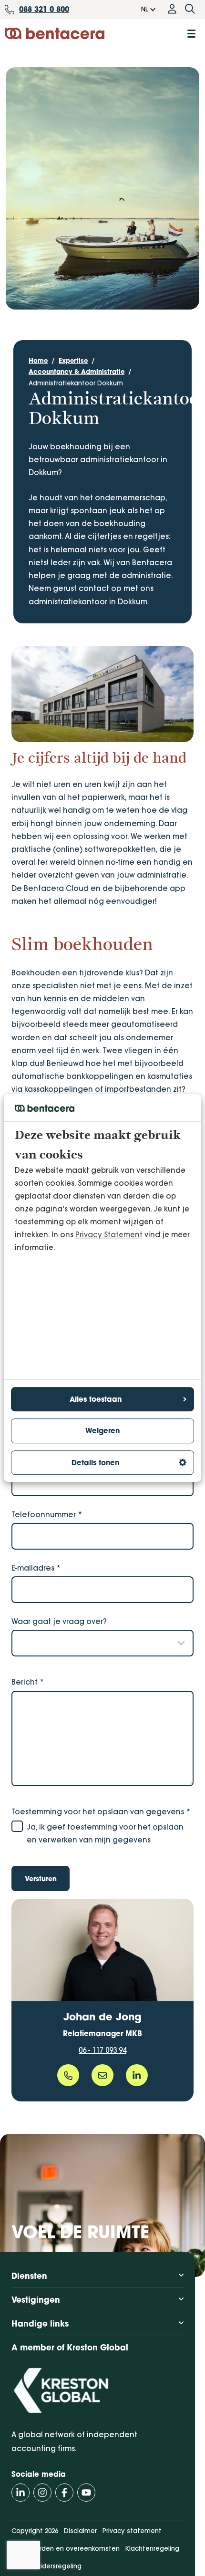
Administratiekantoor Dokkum (76, 383)
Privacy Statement (109, 1235)
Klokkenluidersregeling (46, 2566)
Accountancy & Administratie (77, 372)
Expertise (73, 361)
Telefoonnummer (47, 1515)
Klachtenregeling (152, 2548)
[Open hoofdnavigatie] (191, 34)
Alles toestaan (96, 1399)
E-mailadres (36, 1568)
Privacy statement (132, 2531)
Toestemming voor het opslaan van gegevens (101, 1812)
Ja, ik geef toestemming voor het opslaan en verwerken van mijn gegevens (105, 1833)
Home (38, 361)
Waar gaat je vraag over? (59, 1621)
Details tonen (95, 1463)
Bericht (28, 1682)
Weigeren (102, 1431)
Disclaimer (80, 2531)
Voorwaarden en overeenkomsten (66, 2548)
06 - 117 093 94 (102, 2050)
